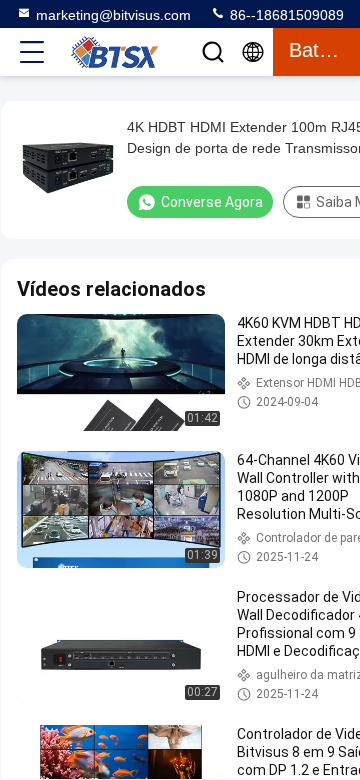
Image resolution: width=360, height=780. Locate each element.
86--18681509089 (285, 15)
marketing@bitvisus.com (113, 15)
